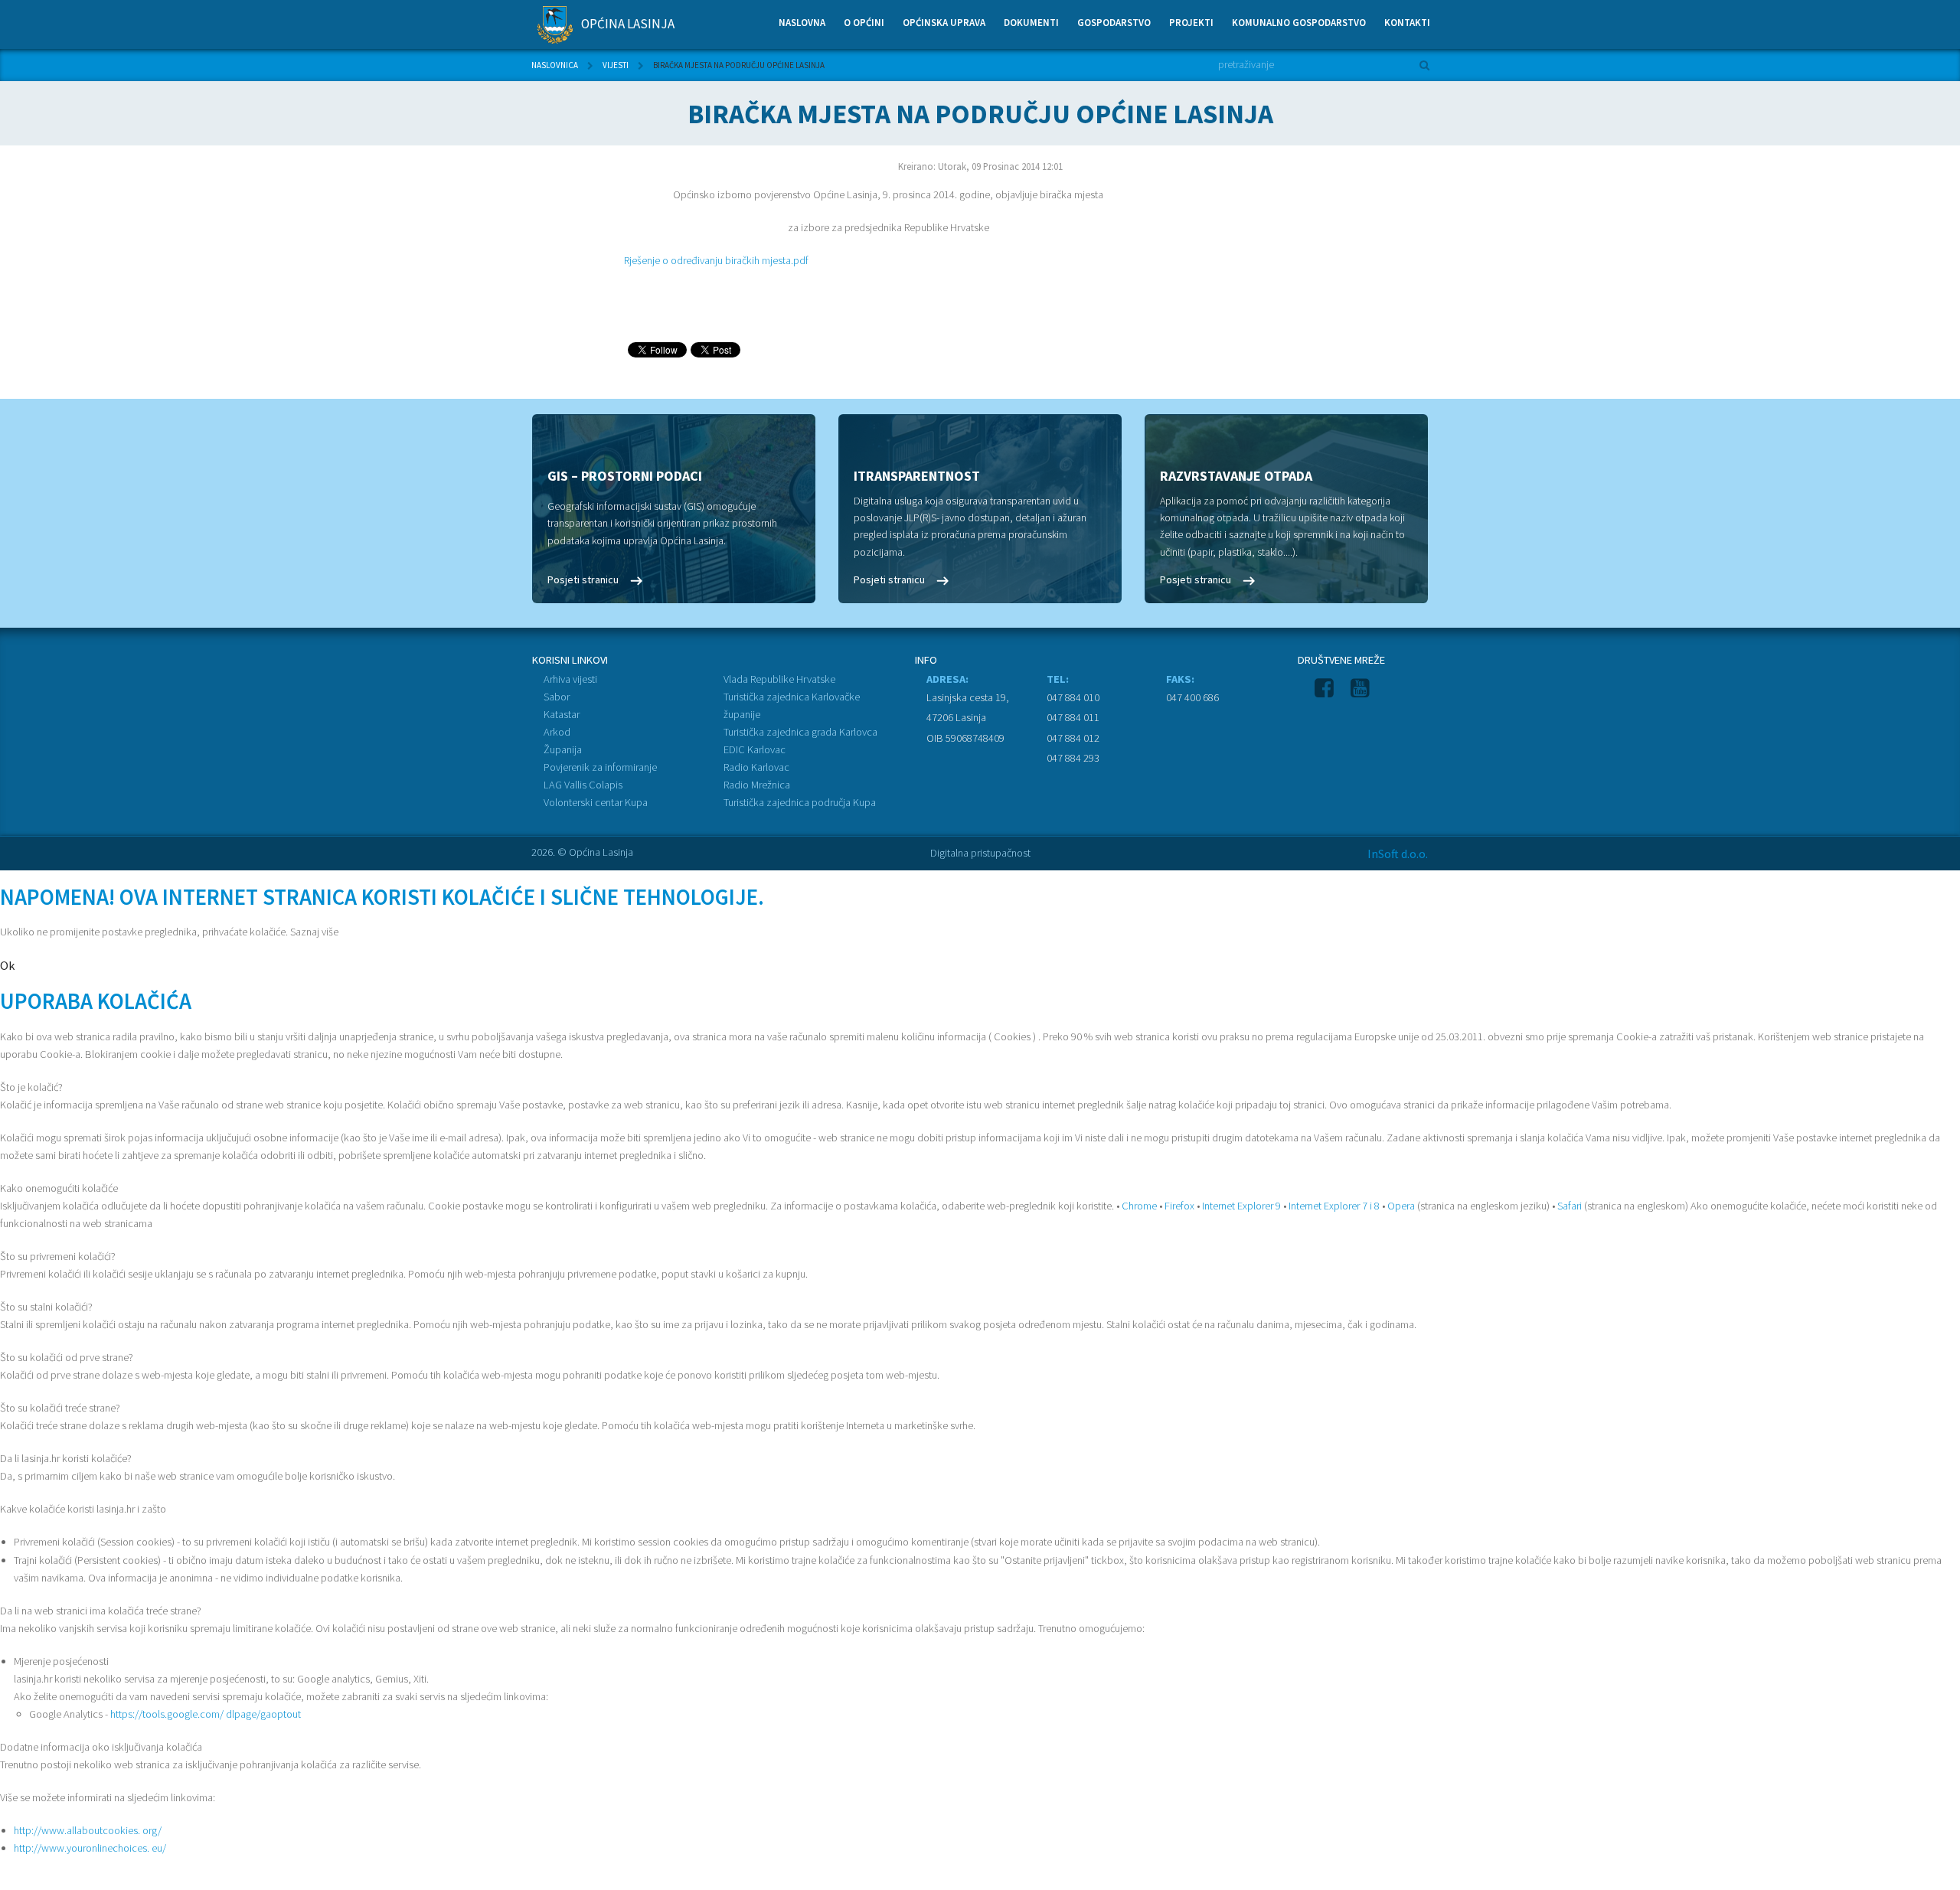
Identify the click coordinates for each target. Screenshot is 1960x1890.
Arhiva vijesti (570, 679)
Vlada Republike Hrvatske (779, 679)
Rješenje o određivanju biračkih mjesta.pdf (716, 260)
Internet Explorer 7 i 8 (1334, 1206)
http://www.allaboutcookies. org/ (88, 1830)
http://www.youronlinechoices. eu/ (90, 1848)
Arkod (557, 732)
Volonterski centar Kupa (596, 802)
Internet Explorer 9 (1241, 1206)
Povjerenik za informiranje (600, 767)
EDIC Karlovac (755, 749)
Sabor (557, 697)
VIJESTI (616, 65)
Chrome (1139, 1206)
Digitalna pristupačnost (980, 853)
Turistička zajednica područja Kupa (800, 802)
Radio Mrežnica (757, 785)
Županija (563, 749)
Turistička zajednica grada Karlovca (800, 732)
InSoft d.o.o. (1398, 854)
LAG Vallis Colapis (583, 785)
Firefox (1179, 1206)
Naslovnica (555, 65)
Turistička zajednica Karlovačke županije (792, 705)
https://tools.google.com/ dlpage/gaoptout (206, 1714)
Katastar (562, 714)
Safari (1570, 1206)
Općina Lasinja (627, 24)
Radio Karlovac (756, 767)
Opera (1401, 1206)
